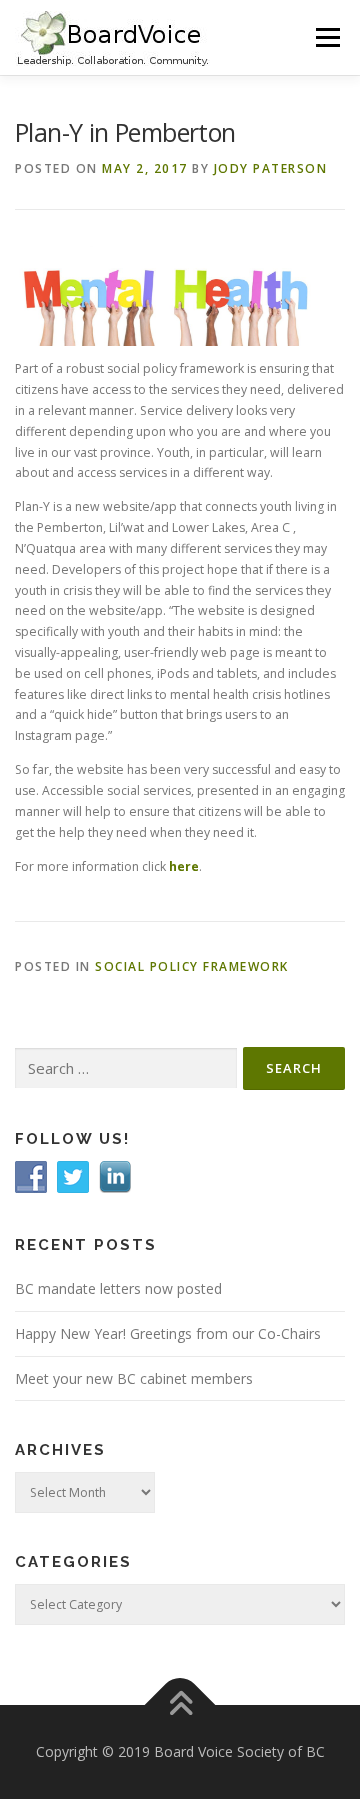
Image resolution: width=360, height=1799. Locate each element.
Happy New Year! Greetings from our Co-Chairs (168, 1333)
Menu (326, 37)
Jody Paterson (271, 168)
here (184, 866)
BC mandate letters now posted (118, 1288)
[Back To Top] (180, 1705)
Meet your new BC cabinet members (134, 1378)
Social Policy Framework (192, 966)
